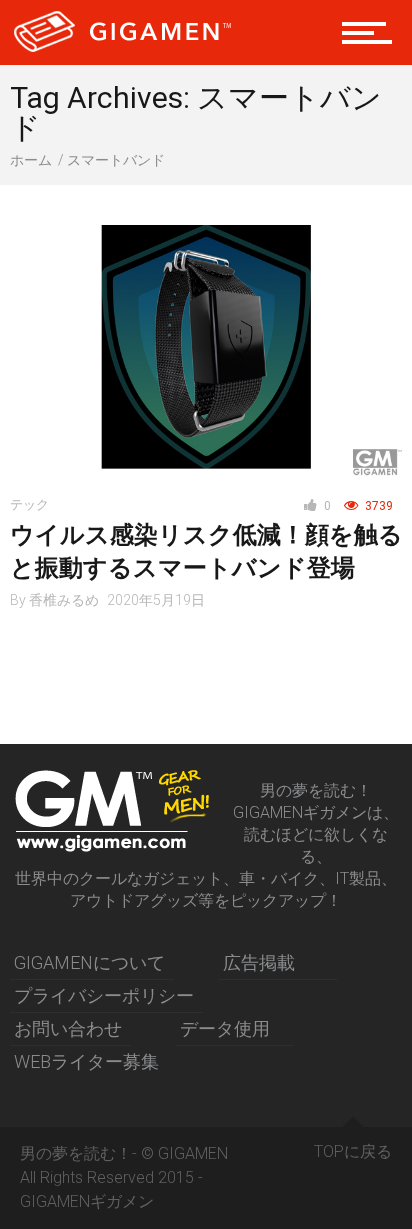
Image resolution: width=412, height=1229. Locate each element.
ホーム (31, 160)
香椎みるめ (64, 600)
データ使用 (225, 1028)
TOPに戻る (353, 1151)
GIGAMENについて (89, 962)
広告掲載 (259, 962)
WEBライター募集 (86, 1061)
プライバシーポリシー (104, 995)
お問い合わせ (68, 1028)
